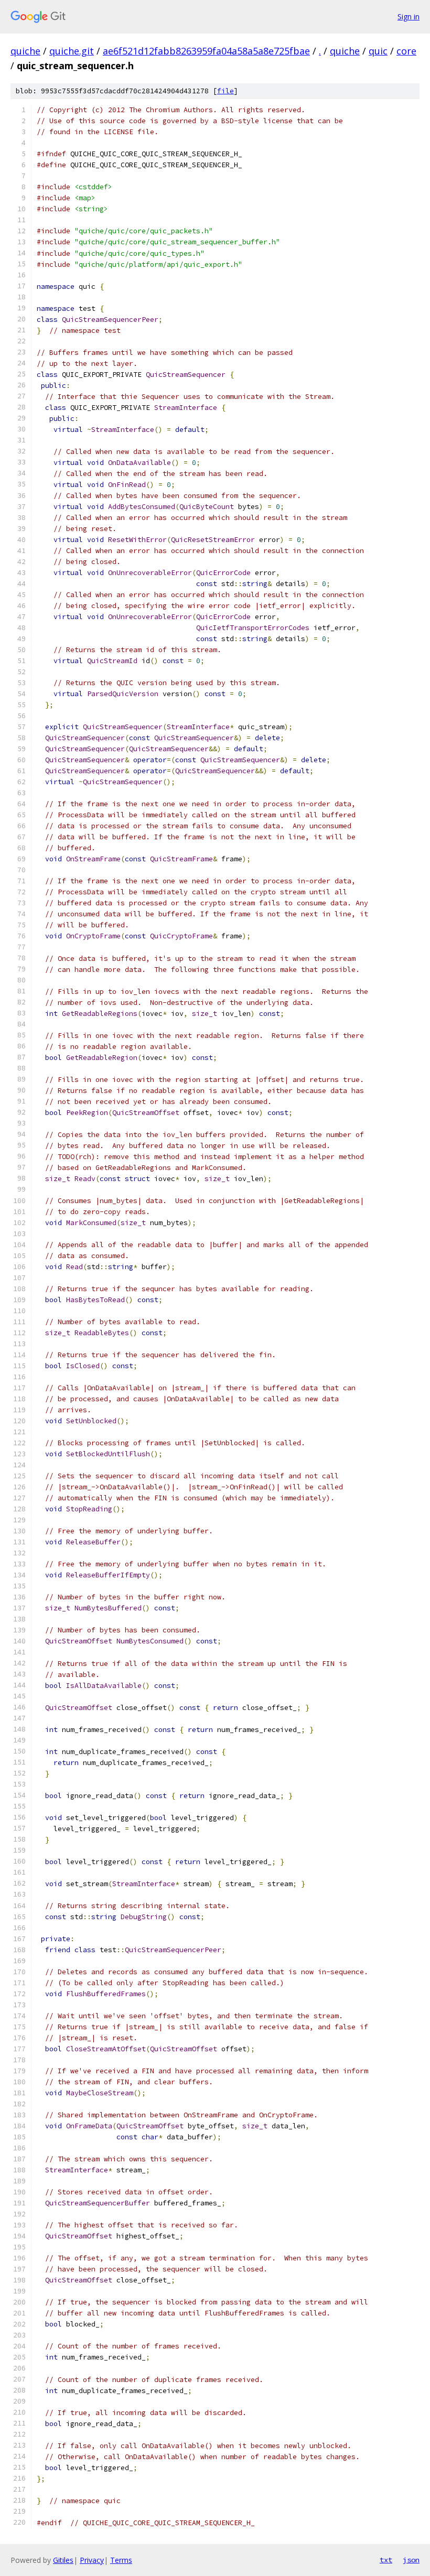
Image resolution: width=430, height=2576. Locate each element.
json (411, 2560)
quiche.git (72, 51)
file (225, 91)
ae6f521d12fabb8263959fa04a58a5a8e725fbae (206, 51)
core (406, 51)
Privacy (92, 2560)
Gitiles (63, 2560)
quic (378, 51)
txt (386, 2560)
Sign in (408, 17)
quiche (25, 51)
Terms (121, 2560)
